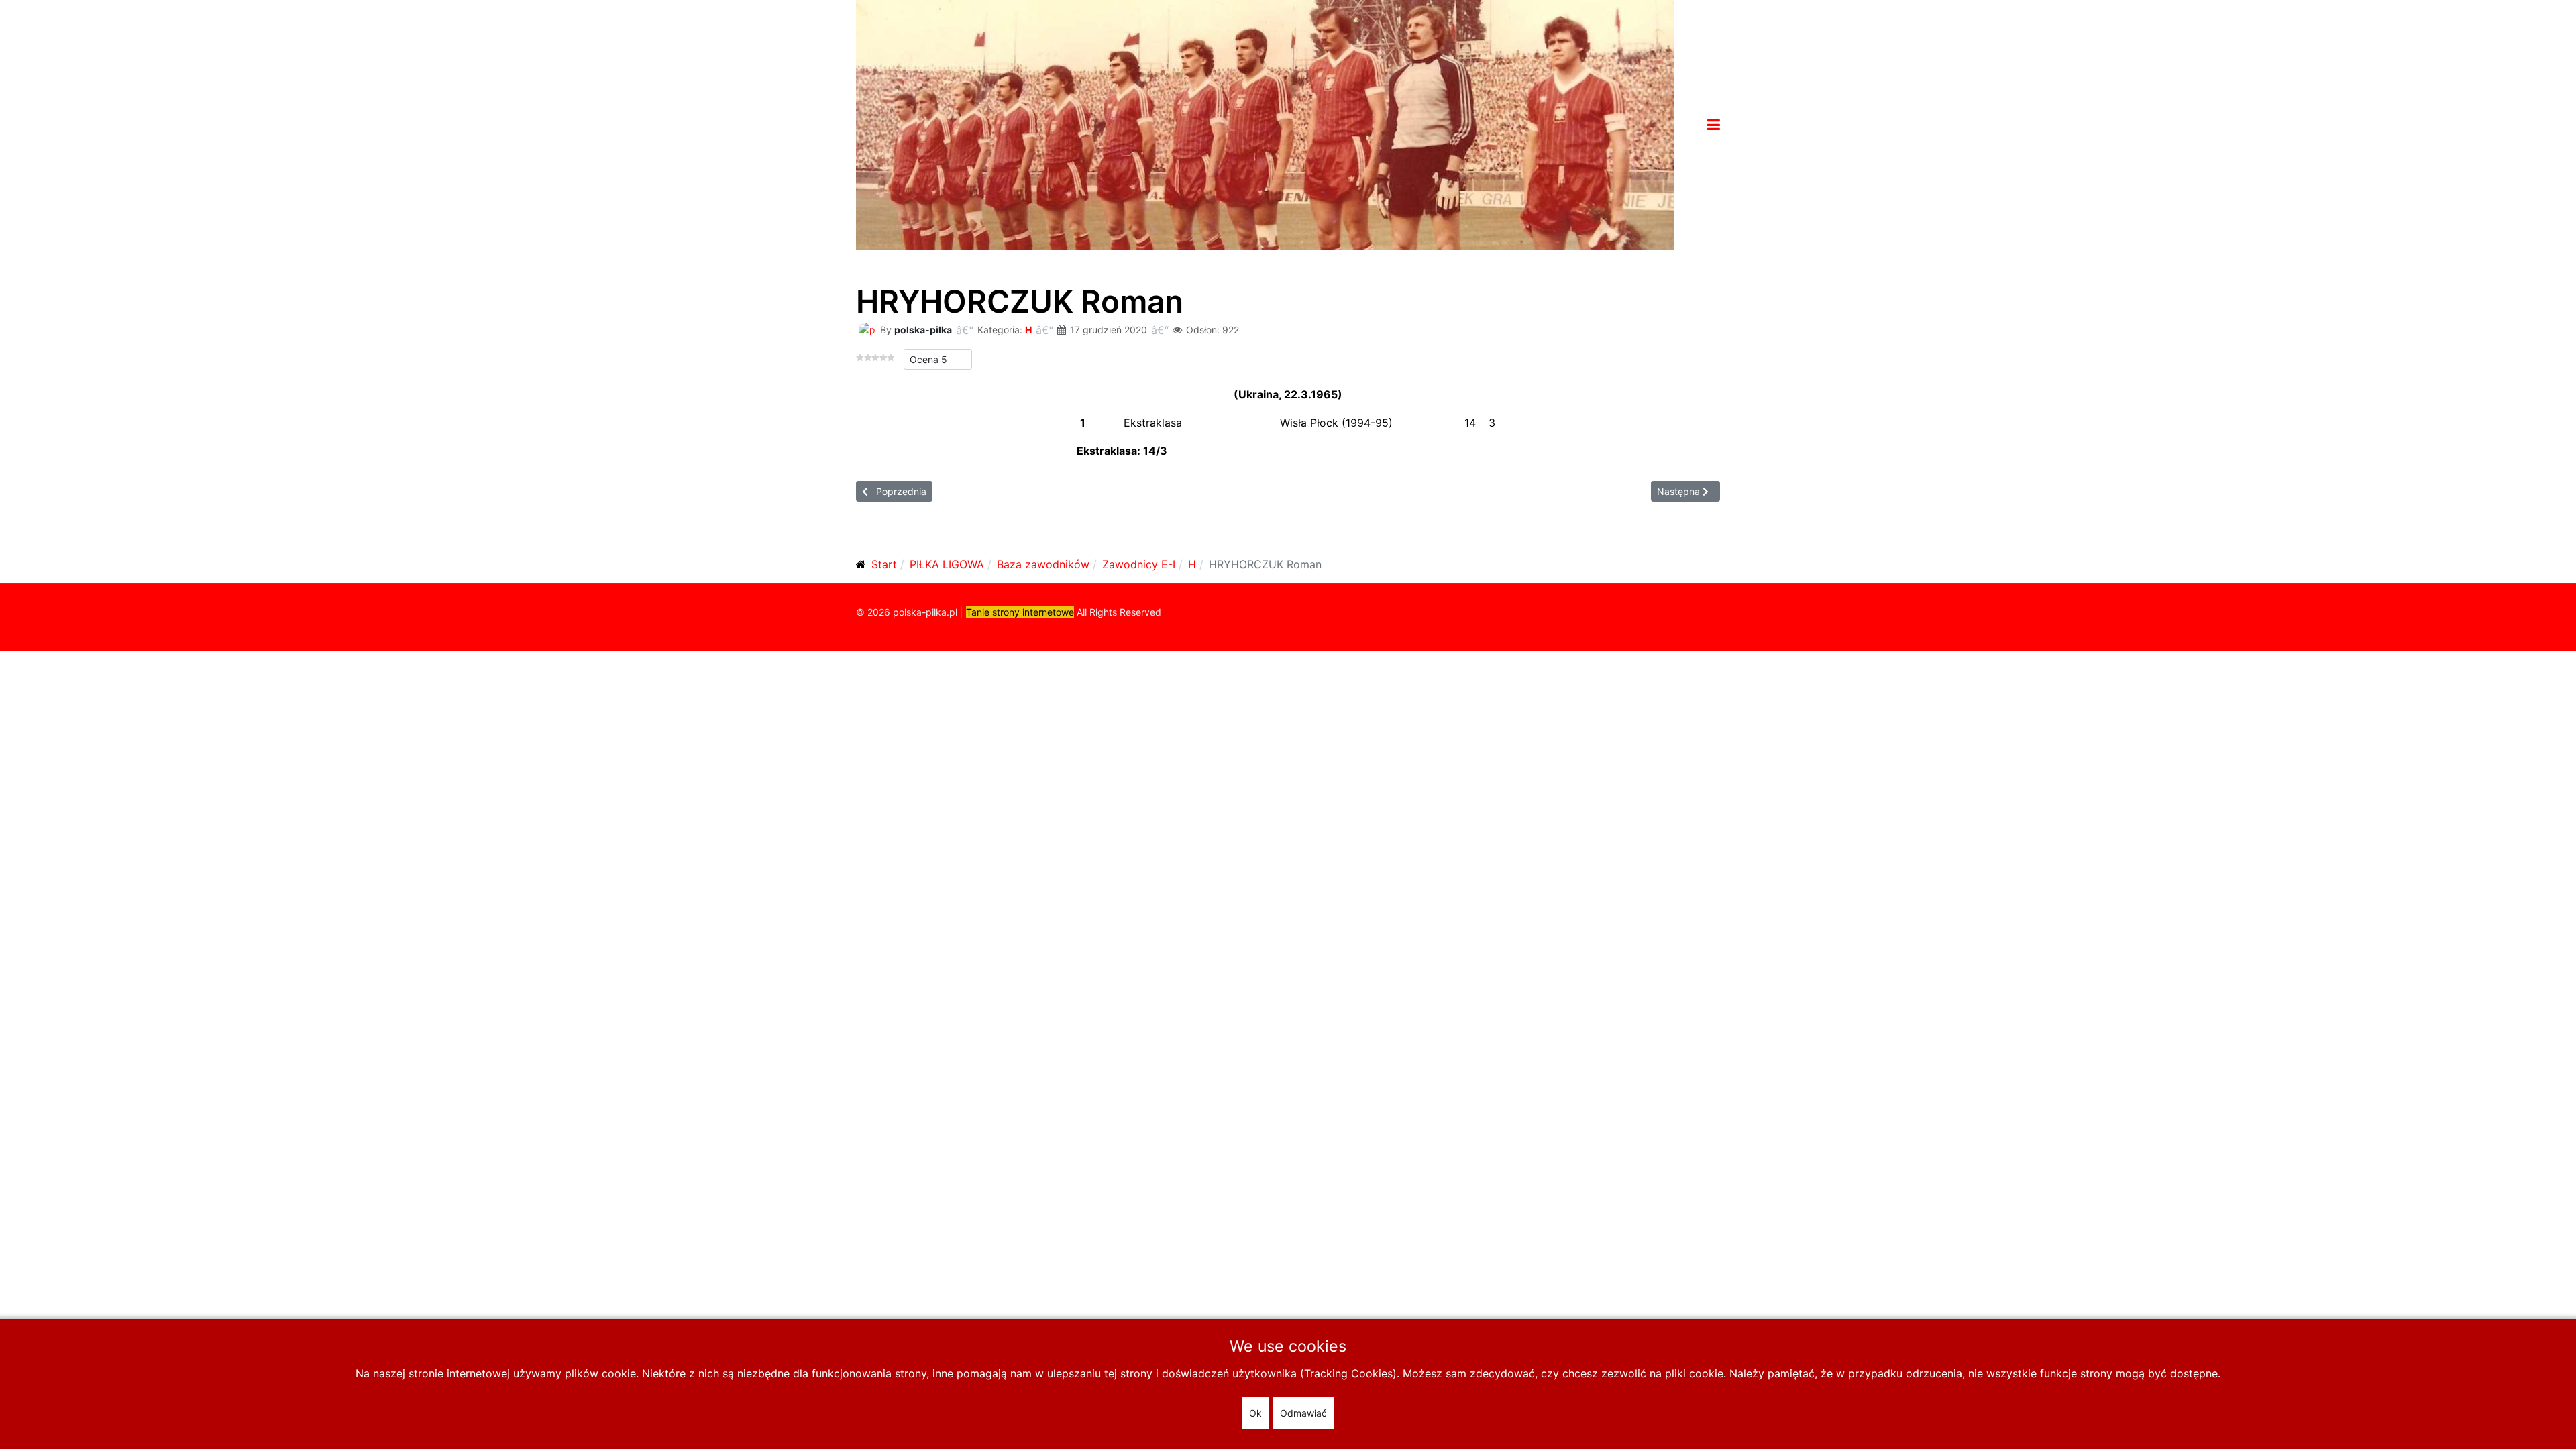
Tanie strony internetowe (1020, 612)
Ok (1255, 1413)
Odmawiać (1303, 1413)
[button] (1714, 125)
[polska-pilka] (867, 329)
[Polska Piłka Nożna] (1265, 123)
